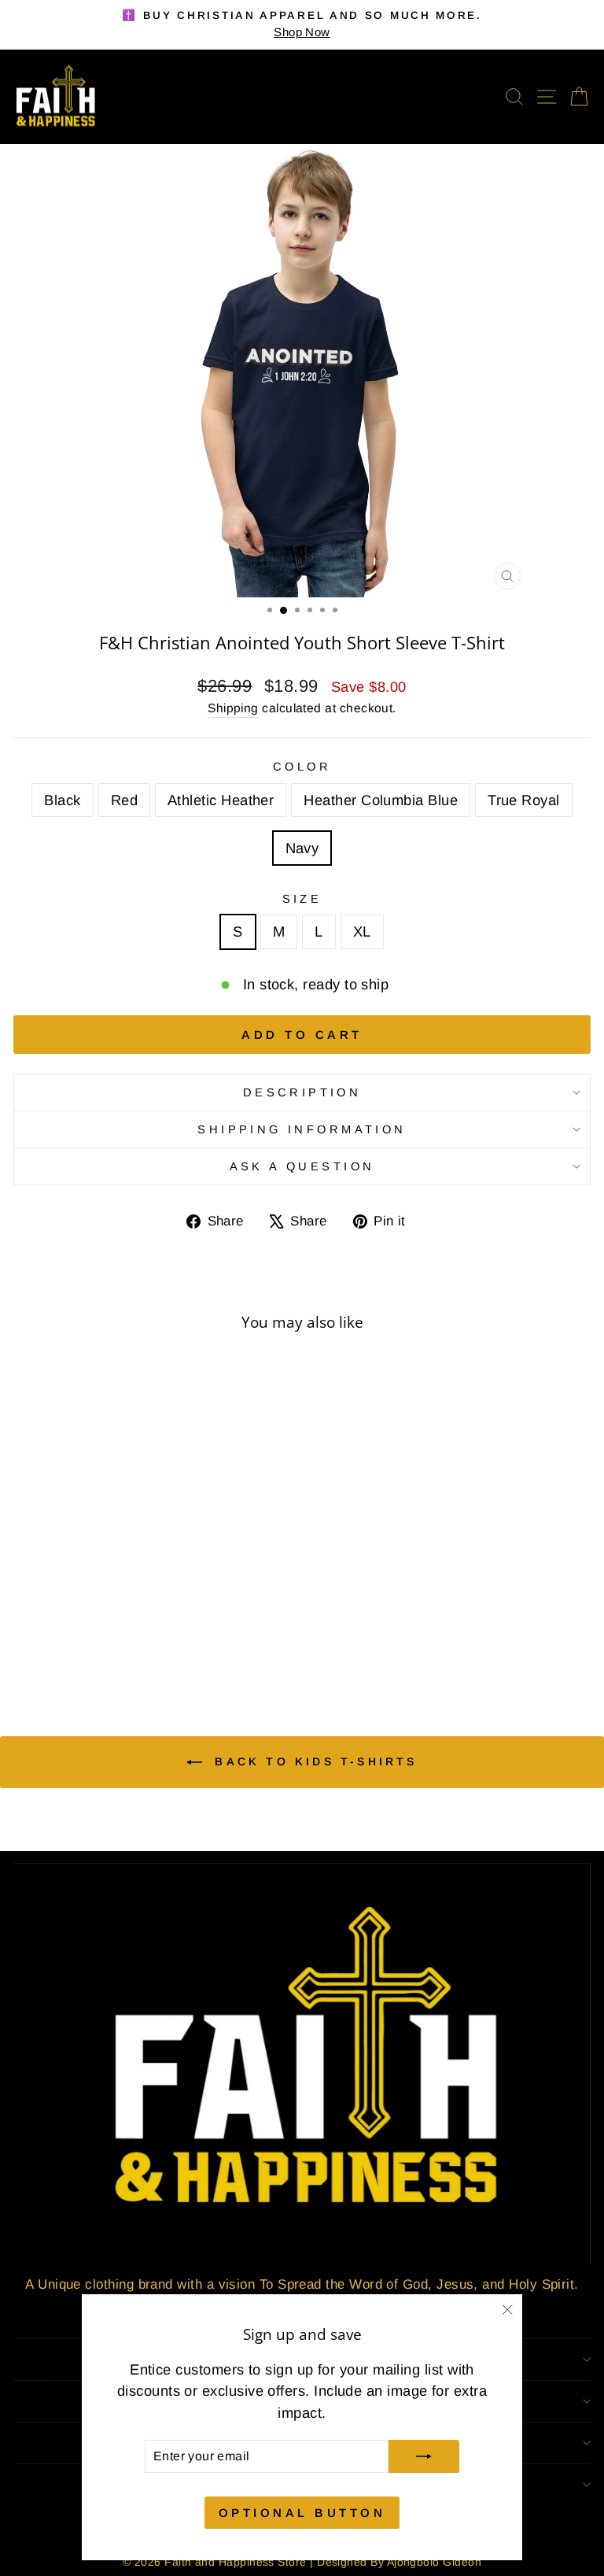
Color (302, 767)
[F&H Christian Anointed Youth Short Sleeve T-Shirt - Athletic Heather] (115, 1642)
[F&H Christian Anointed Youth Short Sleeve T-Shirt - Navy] (169, 1642)
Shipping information (302, 1129)
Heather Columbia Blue (381, 800)
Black (62, 800)
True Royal (524, 800)
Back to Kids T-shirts (313, 1761)
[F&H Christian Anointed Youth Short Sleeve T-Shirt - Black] (79, 1642)
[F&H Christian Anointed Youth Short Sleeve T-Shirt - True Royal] (151, 1642)
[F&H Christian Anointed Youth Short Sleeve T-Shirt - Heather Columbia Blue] (133, 1642)
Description (302, 1092)
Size (302, 899)
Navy (302, 848)
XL (362, 931)
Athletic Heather (221, 800)
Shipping (233, 708)
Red (124, 800)
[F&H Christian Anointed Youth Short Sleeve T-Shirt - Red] (97, 1642)
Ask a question (302, 1166)
